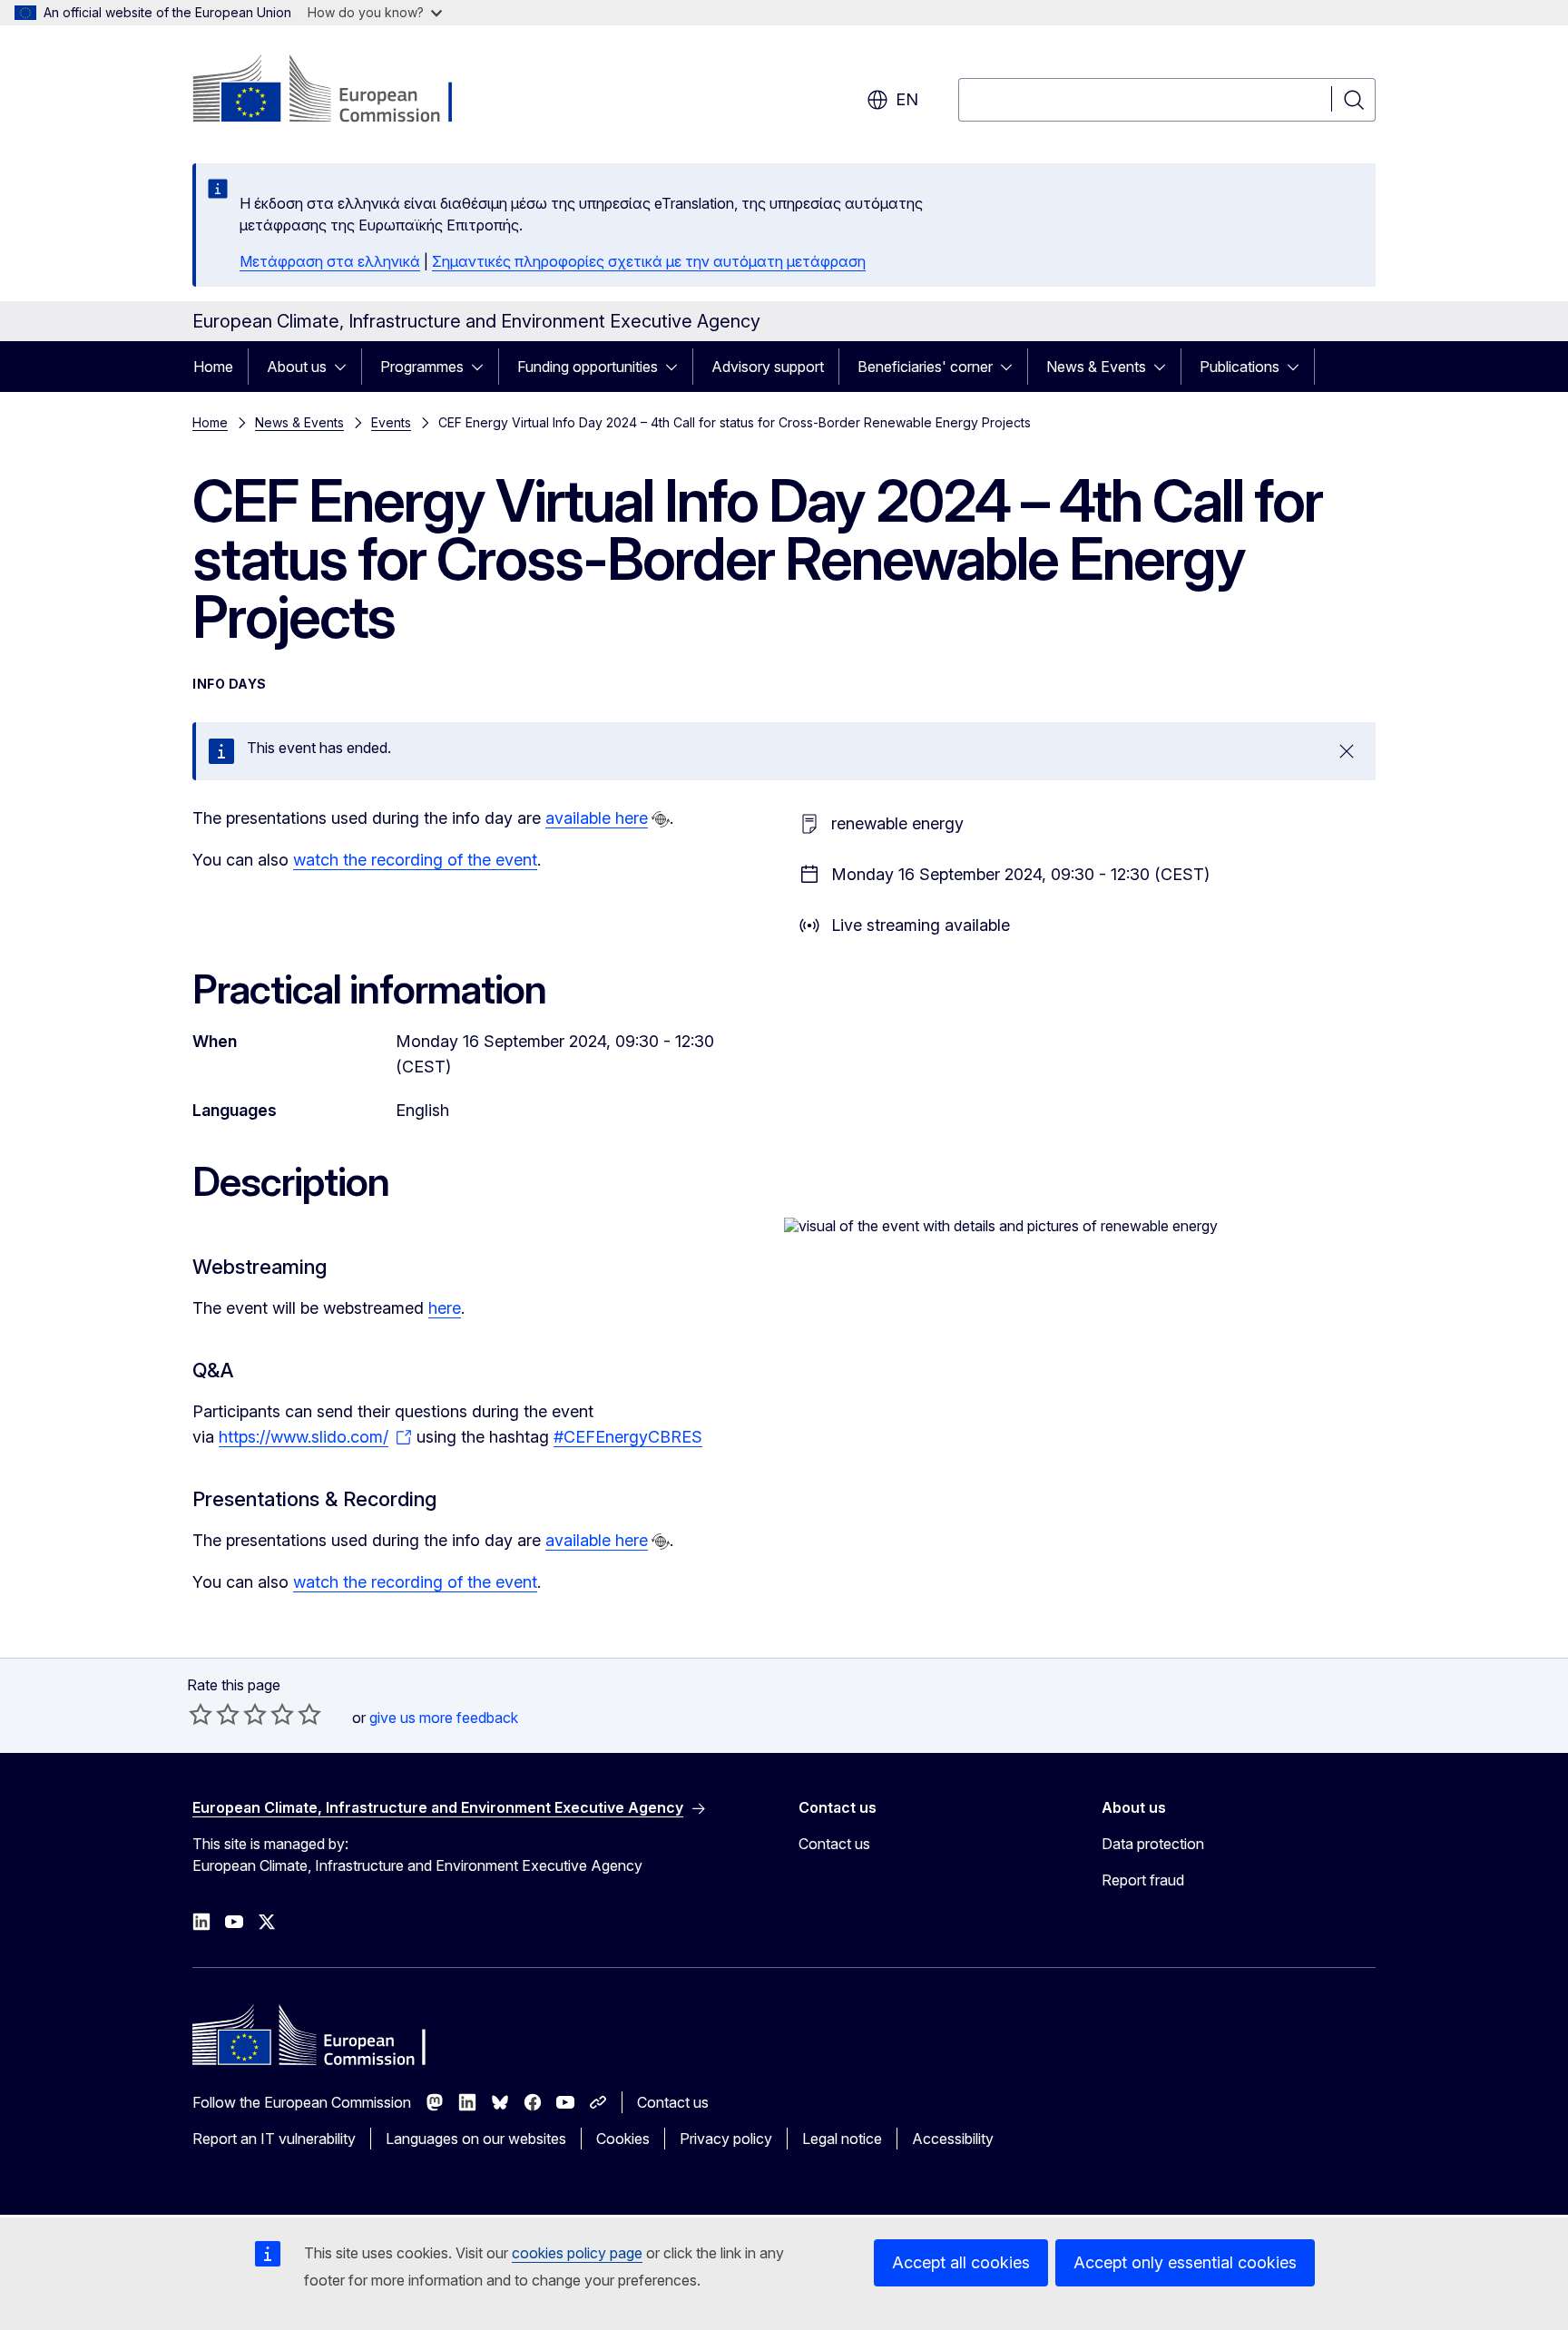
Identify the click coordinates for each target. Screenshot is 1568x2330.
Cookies (623, 2139)
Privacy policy (726, 2139)
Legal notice (842, 2139)
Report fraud (1143, 1880)
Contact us (834, 1844)
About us (297, 367)
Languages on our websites (476, 2139)
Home (213, 367)
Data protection (1153, 1844)
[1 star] (201, 1714)
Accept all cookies (961, 2262)
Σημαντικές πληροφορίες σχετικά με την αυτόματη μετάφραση (649, 261)
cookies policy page (577, 2253)
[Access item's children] (346, 367)
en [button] (907, 99)
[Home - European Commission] (339, 91)
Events (391, 422)
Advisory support (768, 367)
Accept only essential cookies (1185, 2262)
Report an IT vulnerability (274, 2139)
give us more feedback (444, 1718)
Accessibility (953, 2139)
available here (597, 818)
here (445, 1308)
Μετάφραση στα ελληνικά (330, 261)
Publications (1240, 367)
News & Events (1096, 367)
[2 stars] (214, 1714)
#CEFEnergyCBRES (628, 1437)
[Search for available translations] (661, 819)
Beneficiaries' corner (925, 367)
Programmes (422, 367)
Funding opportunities (588, 367)
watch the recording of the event (415, 860)
